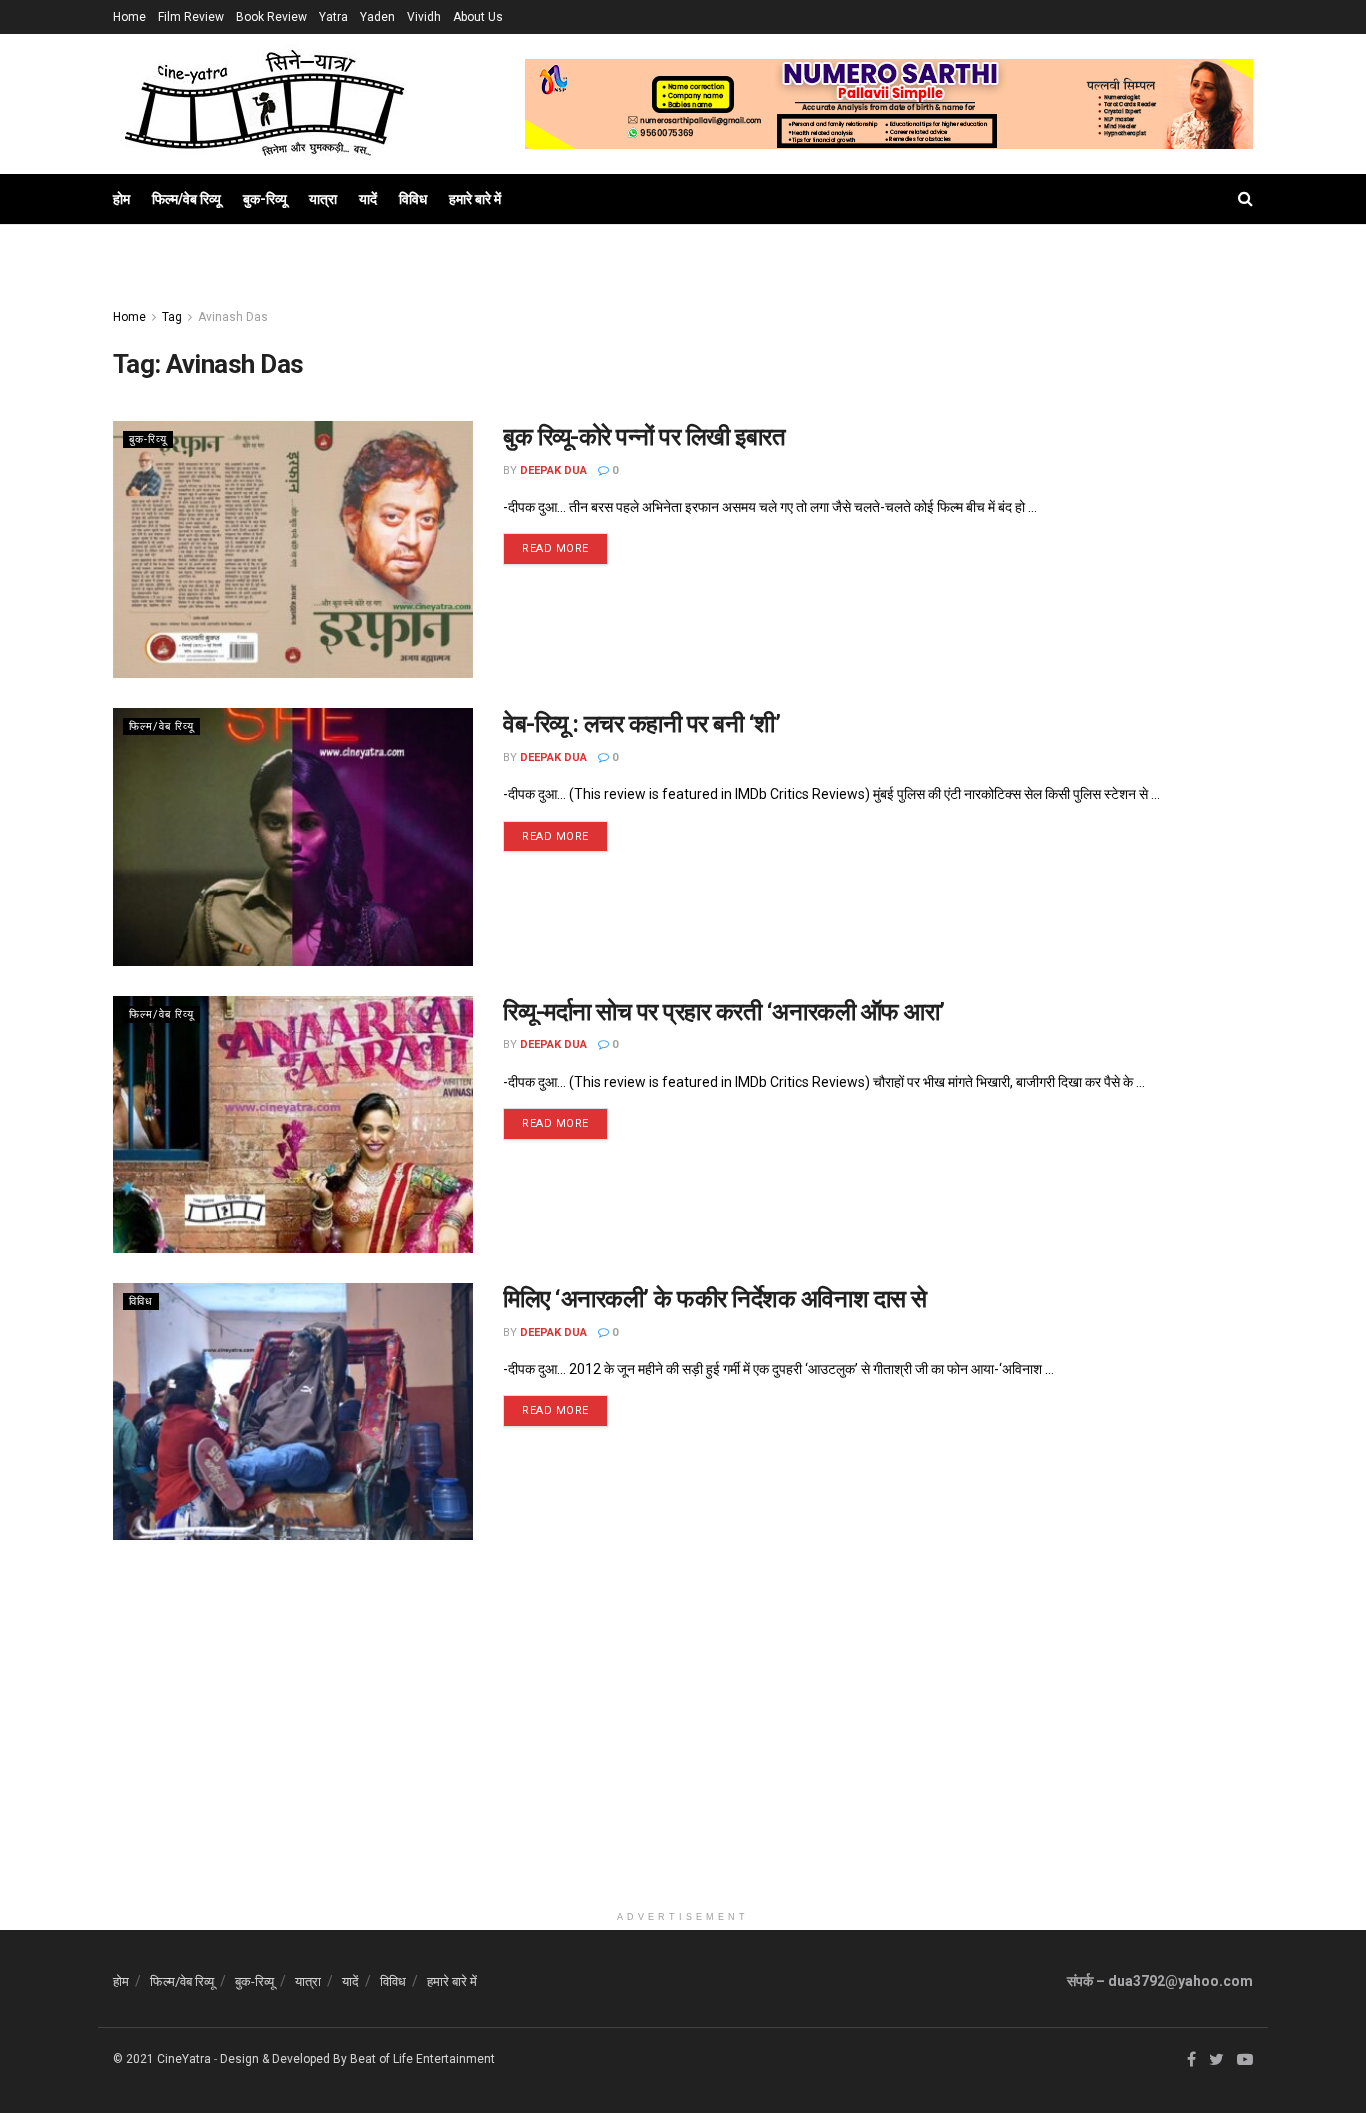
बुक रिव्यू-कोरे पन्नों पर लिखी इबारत (644, 437)
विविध (413, 199)
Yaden (377, 17)
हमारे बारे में (475, 199)
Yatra (333, 17)
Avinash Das (233, 317)
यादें (368, 199)
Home (129, 17)
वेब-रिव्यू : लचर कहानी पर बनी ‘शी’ (642, 724)
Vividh (424, 17)
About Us (478, 17)
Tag (172, 317)
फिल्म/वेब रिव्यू (186, 199)
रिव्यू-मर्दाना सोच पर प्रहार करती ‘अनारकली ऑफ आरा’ (724, 1012)
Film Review (191, 17)
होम (121, 199)
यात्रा (323, 199)
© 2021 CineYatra (162, 2059)
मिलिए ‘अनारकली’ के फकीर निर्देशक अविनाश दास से (715, 1299)
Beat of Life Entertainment (422, 2059)
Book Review (271, 17)
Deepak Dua (553, 470)
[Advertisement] (683, 1761)
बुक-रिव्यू (265, 199)
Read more (555, 548)
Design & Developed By (283, 2059)
